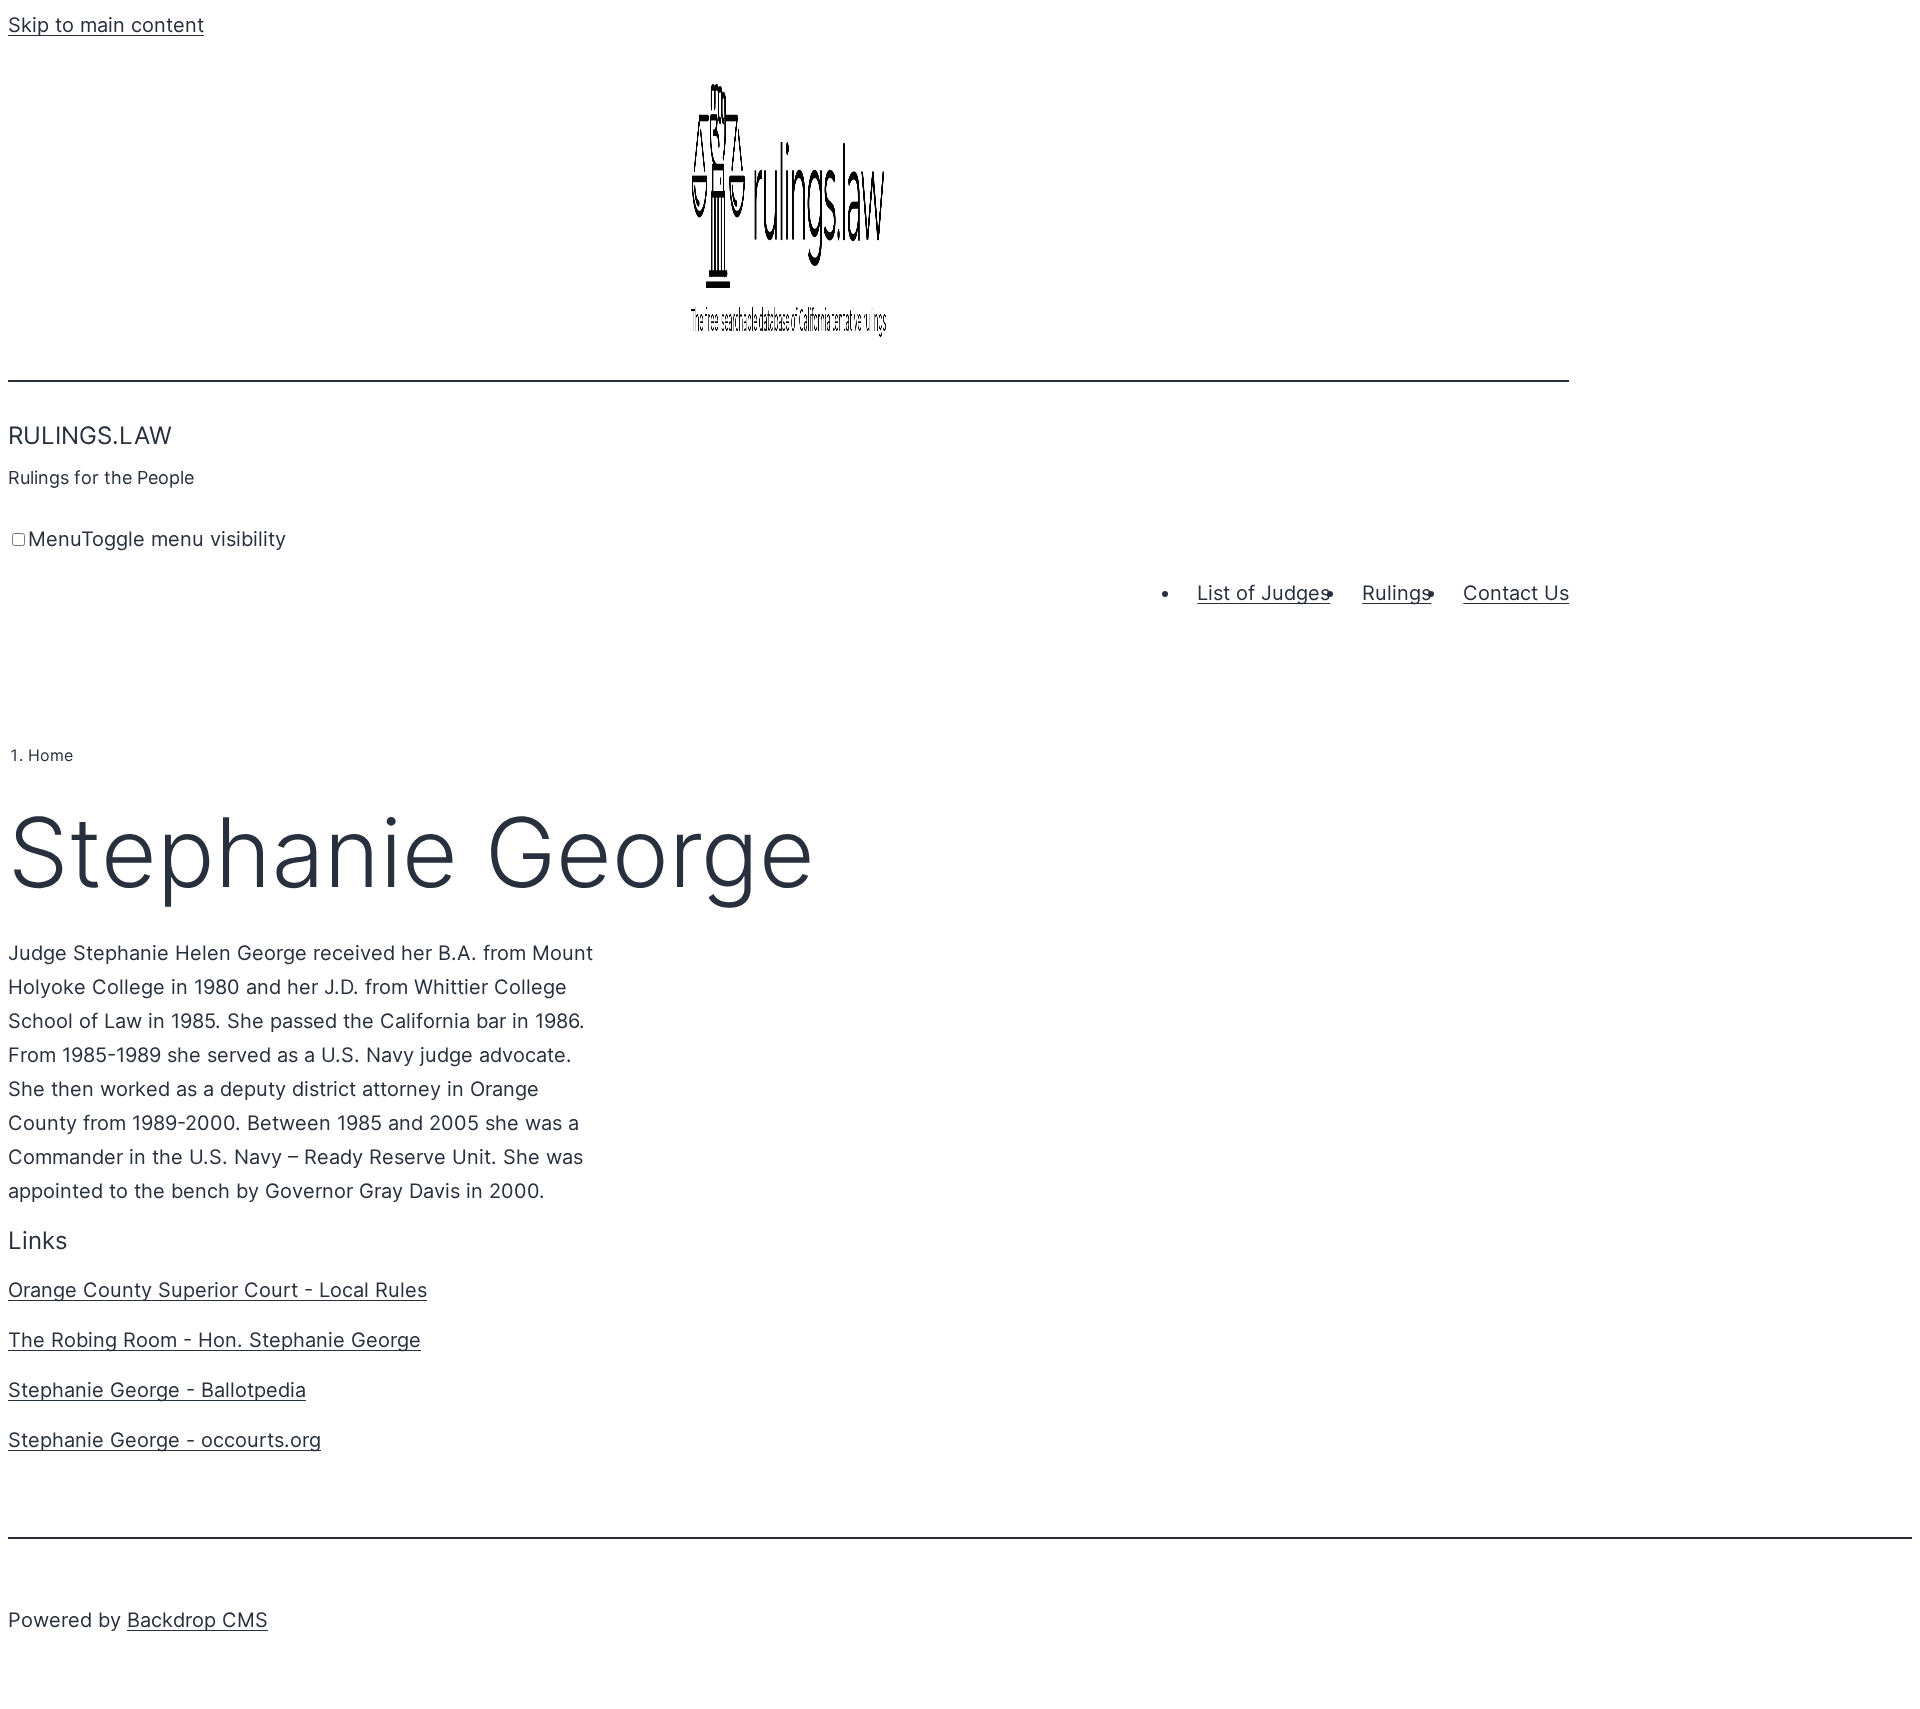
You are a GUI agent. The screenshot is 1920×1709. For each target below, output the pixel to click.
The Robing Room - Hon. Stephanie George (214, 1340)
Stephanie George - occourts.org (164, 1440)
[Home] (789, 339)
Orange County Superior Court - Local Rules (217, 1290)
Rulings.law (90, 435)
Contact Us (1516, 593)
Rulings (1396, 593)
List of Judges (1263, 593)
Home (50, 755)
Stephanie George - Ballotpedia (157, 1390)
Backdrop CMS (197, 1620)
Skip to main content (106, 25)
